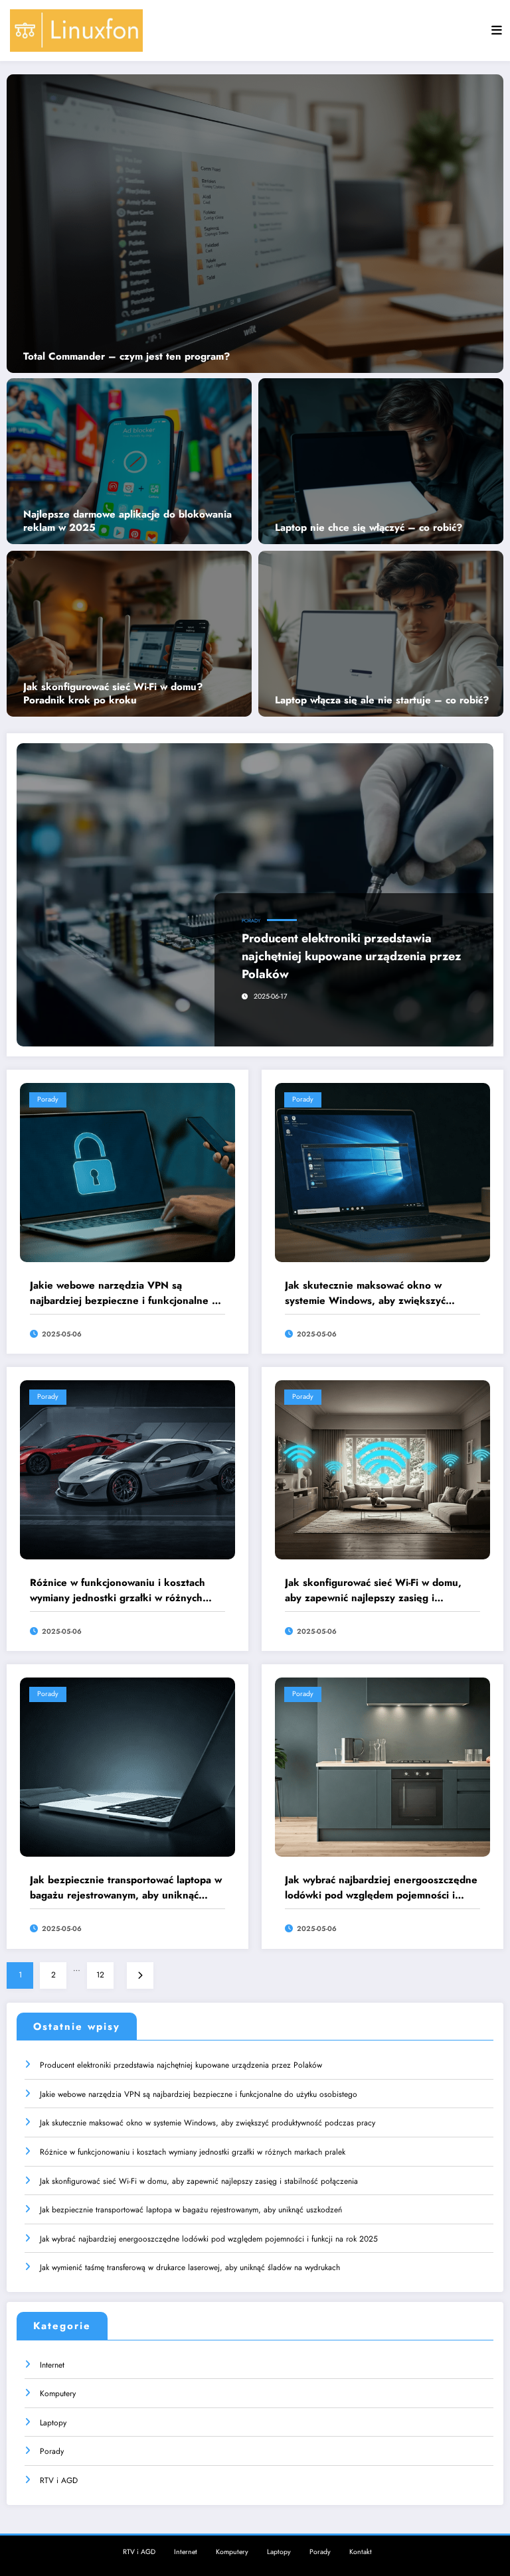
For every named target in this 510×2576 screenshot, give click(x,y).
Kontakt (361, 2552)
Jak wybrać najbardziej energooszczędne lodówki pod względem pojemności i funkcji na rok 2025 (381, 1888)
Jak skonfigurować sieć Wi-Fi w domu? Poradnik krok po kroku (113, 694)
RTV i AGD (59, 2480)
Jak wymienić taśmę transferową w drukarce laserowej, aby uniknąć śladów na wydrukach (190, 2267)
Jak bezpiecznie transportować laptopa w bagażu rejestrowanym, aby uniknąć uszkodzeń (126, 1888)
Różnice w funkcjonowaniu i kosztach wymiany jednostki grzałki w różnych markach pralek (118, 1590)
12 (100, 1975)
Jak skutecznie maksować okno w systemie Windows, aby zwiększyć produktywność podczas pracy (365, 1293)
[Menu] (497, 31)
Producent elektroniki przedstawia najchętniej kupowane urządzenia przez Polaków (351, 956)
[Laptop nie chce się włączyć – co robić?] (381, 460)
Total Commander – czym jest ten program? (127, 357)
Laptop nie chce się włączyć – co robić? (369, 528)
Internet (52, 2365)
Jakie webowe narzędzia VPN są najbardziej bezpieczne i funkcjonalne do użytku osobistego (127, 1293)
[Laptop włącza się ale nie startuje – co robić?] (381, 633)
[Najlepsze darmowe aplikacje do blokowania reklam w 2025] (129, 460)
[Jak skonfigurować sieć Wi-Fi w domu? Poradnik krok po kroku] (129, 633)
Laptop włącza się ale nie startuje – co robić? (382, 701)
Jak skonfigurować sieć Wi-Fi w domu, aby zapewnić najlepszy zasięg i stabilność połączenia (373, 1590)
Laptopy (53, 2423)
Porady (251, 921)
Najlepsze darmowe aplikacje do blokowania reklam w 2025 (127, 521)
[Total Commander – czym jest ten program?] (255, 224)
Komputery (58, 2394)
